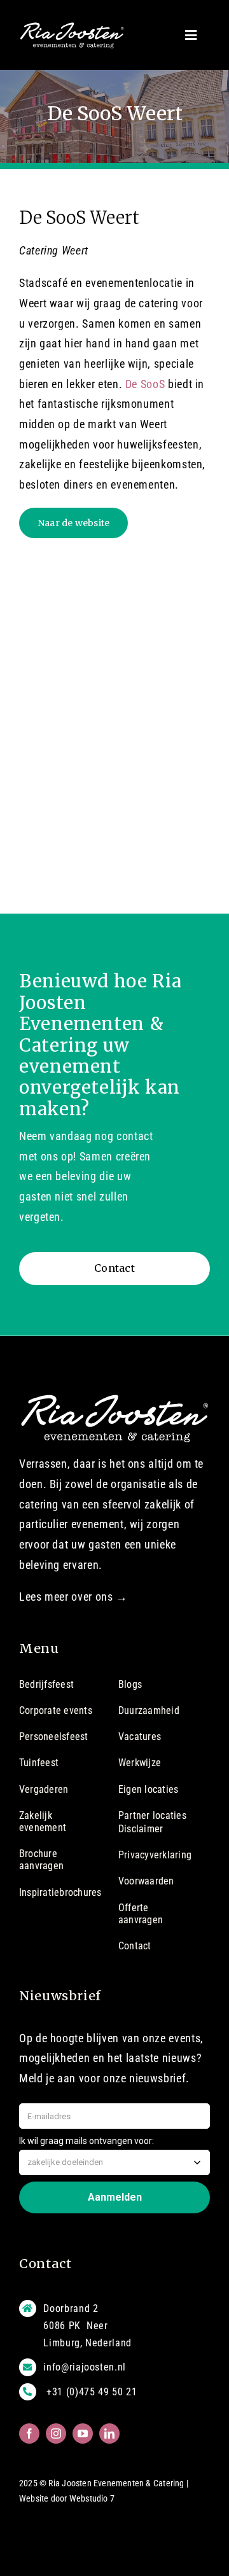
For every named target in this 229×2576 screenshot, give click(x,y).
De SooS (145, 384)
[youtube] (83, 2433)
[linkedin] (109, 2433)
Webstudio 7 (92, 2498)
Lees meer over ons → (73, 1597)
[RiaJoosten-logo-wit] (72, 27)
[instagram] (56, 2433)
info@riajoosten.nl (85, 2367)
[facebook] (29, 2433)
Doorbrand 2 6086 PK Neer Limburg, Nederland (87, 2326)
